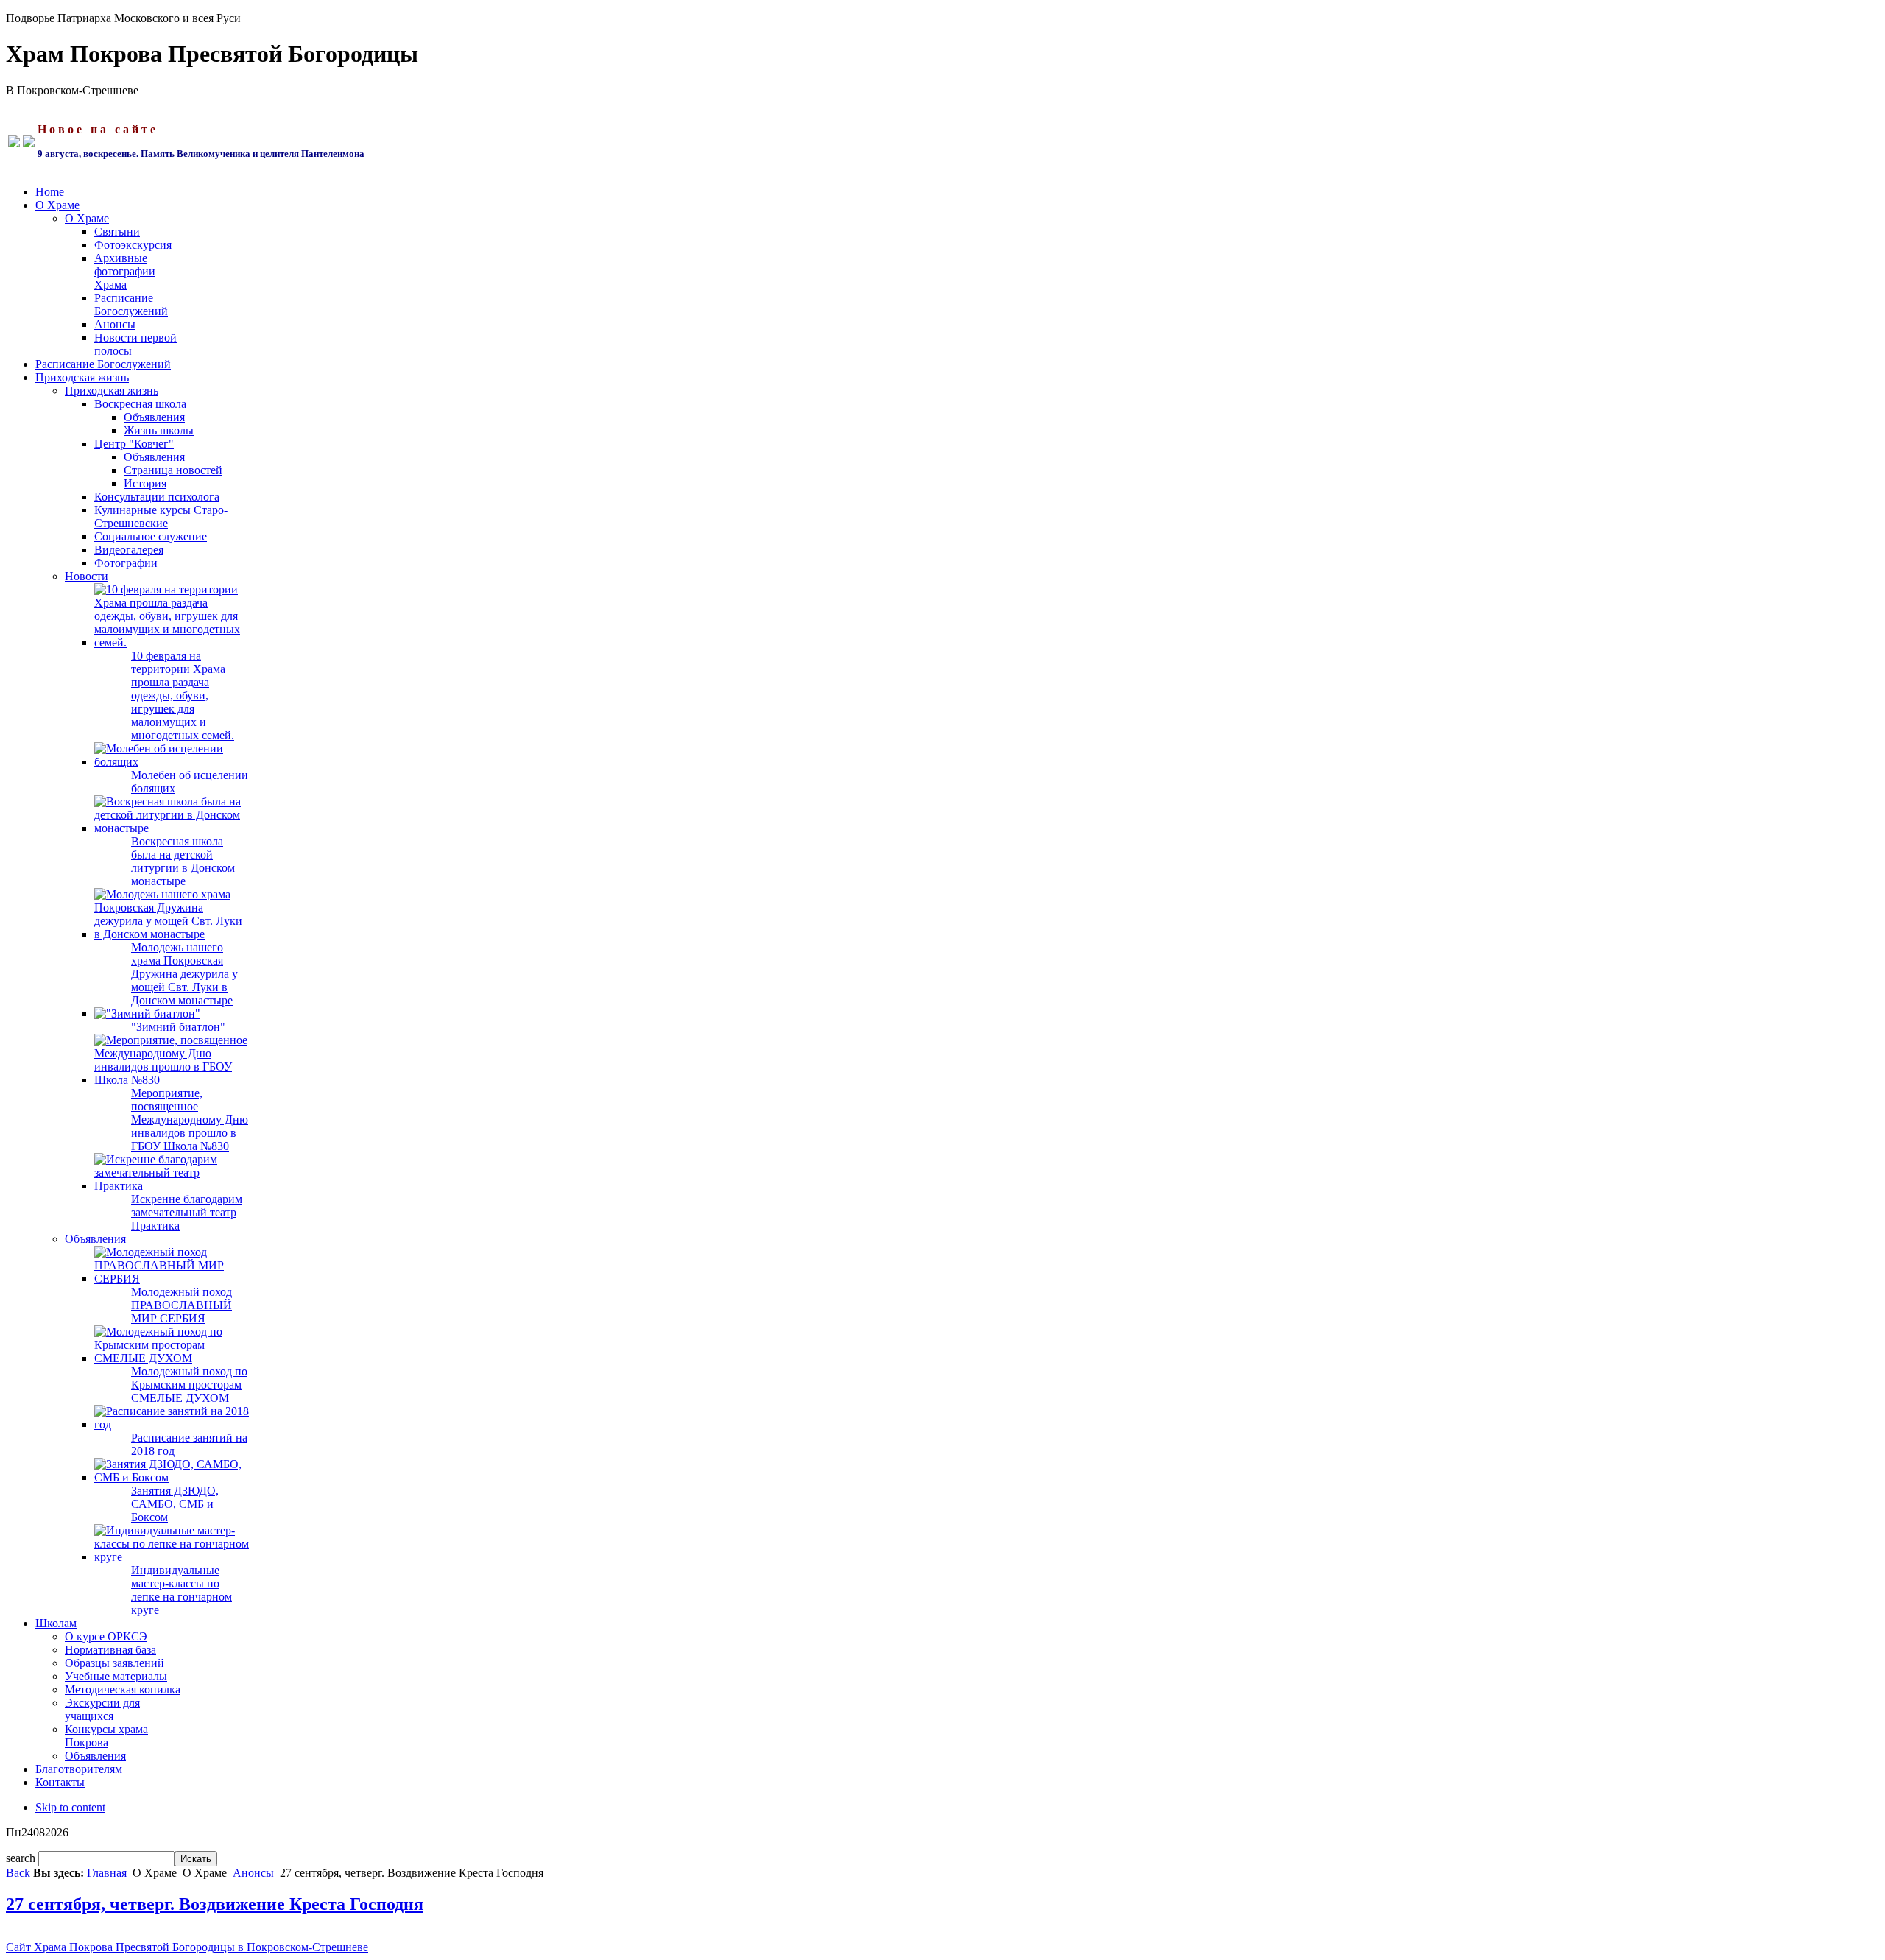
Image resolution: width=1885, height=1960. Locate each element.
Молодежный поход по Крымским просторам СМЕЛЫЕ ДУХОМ (189, 1385)
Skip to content (70, 1807)
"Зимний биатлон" (178, 1027)
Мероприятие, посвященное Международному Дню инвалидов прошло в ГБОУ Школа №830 (190, 1120)
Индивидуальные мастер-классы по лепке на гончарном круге (182, 1590)
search (22, 1858)
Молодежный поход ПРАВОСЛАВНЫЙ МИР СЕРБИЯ (182, 1305)
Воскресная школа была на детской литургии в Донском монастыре (183, 861)
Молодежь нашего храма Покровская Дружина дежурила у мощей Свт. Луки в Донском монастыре (184, 974)
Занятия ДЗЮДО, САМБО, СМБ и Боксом (175, 1504)
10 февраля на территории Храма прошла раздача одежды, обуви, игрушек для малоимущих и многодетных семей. (183, 695)
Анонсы (253, 1873)
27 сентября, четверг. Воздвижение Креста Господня (215, 1904)
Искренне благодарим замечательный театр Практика (187, 1212)
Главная (107, 1873)
